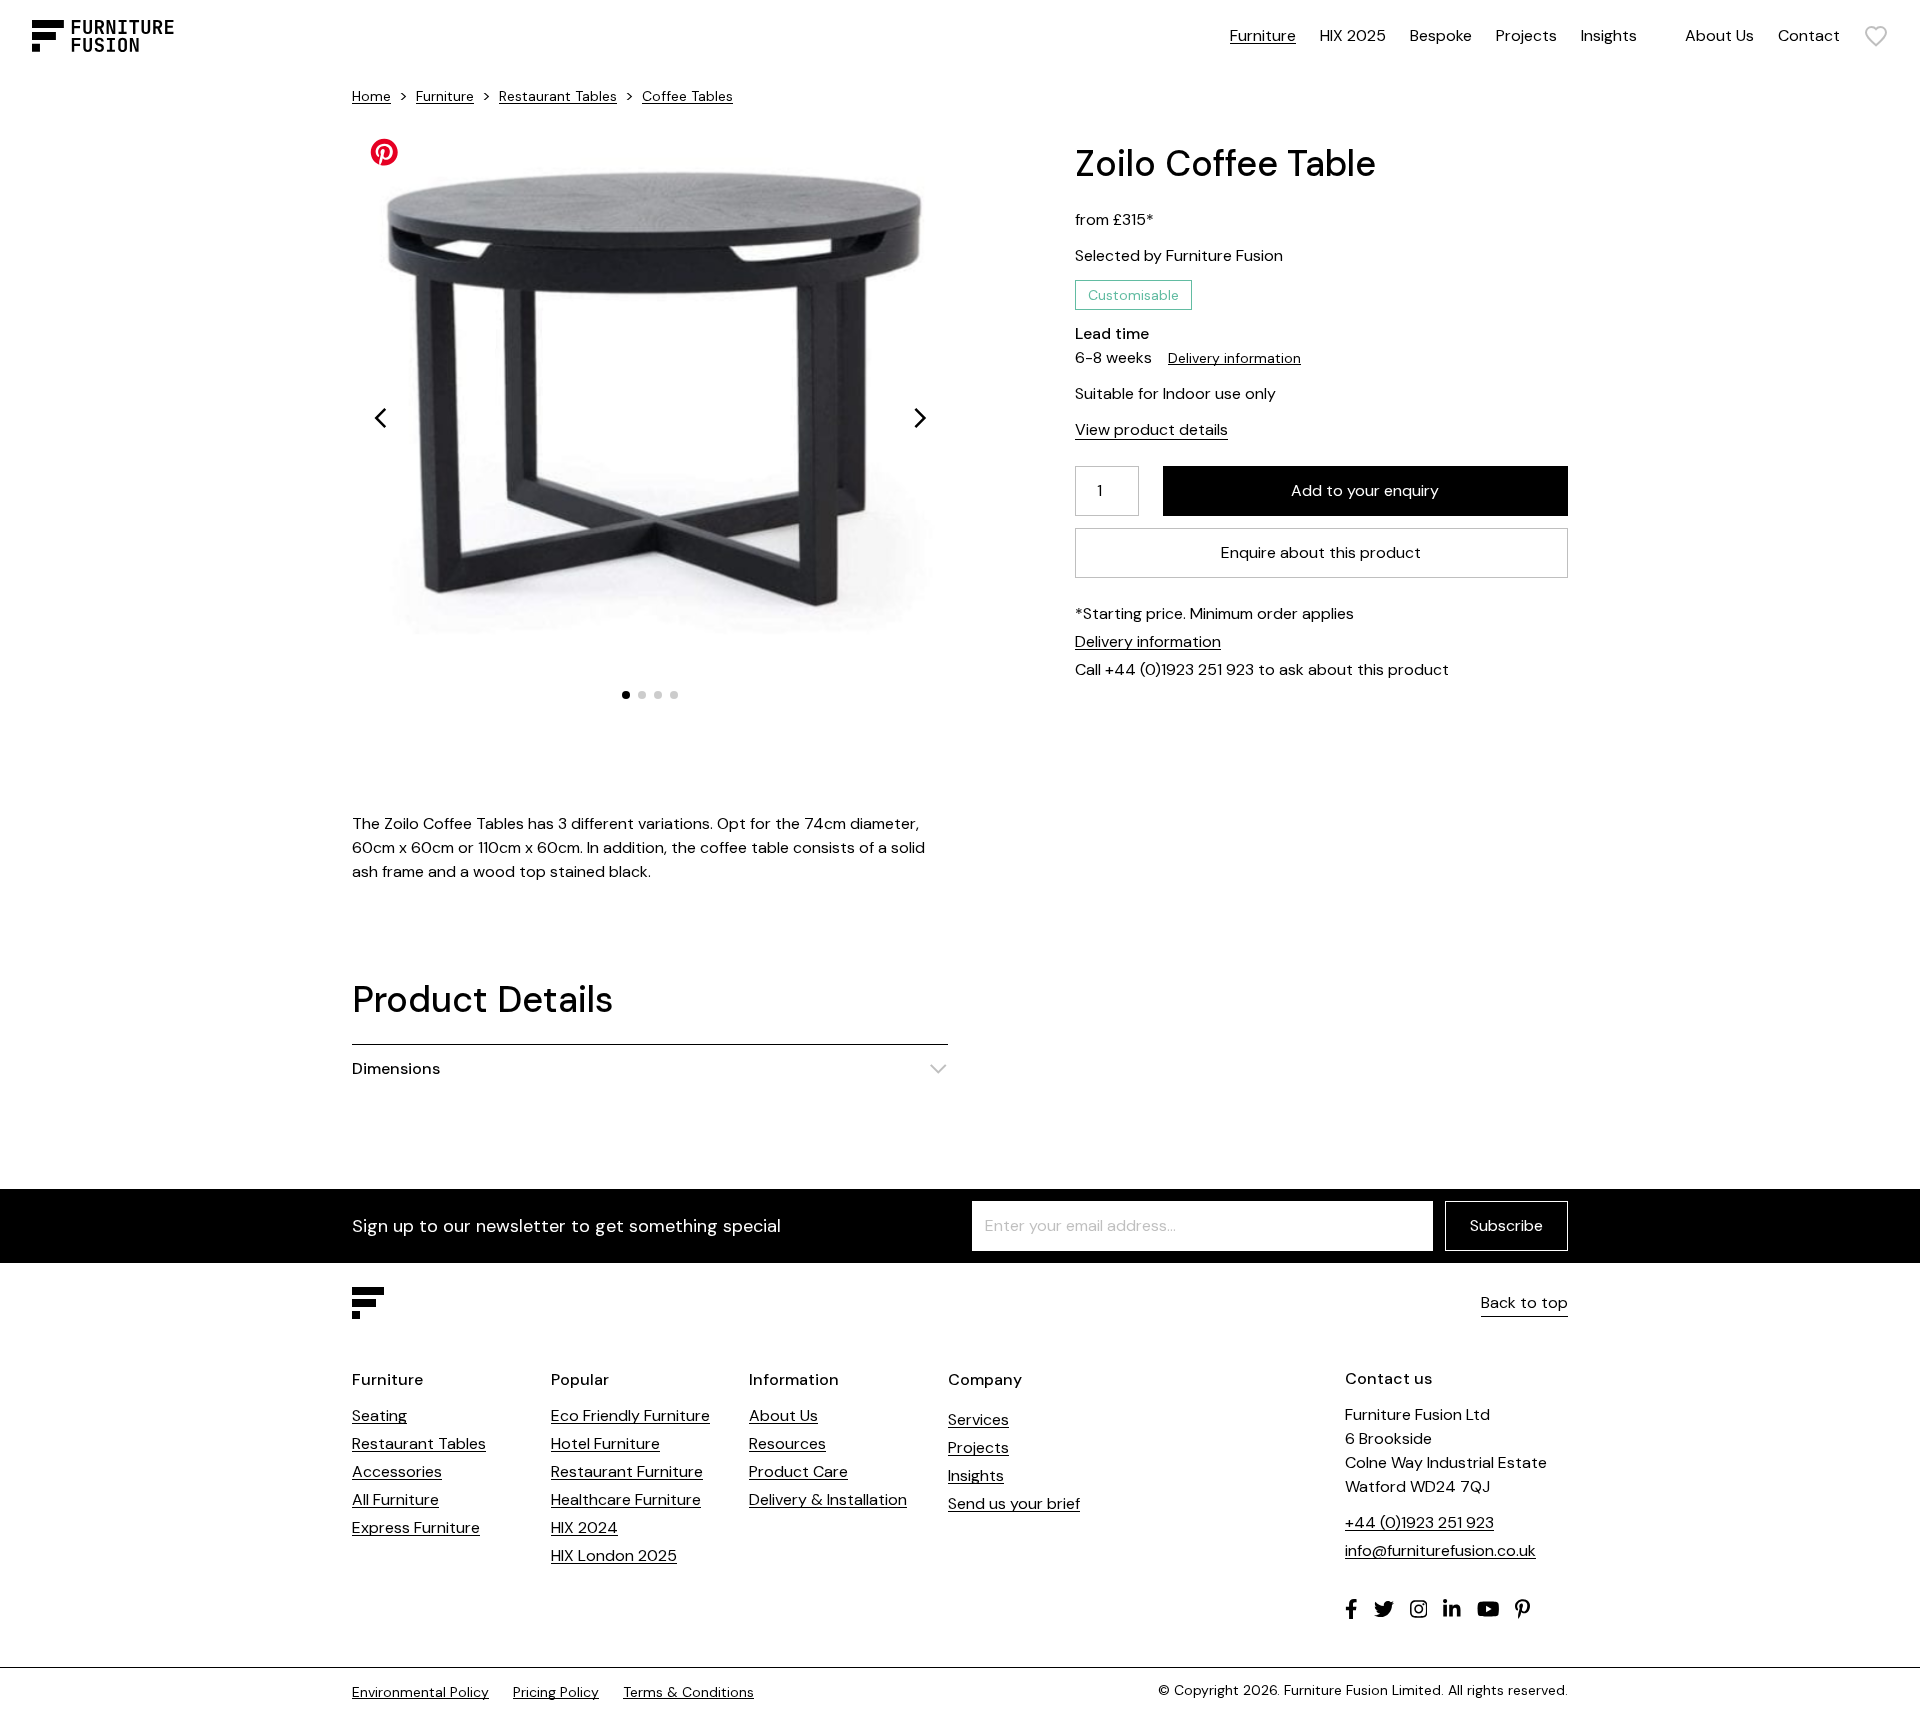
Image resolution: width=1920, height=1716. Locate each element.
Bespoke (1441, 35)
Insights (1609, 35)
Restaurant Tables (558, 96)
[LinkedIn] (1452, 1609)
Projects (1526, 35)
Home (371, 96)
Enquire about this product (1322, 552)
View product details (1151, 429)
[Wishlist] (1876, 36)
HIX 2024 (584, 1527)
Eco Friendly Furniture (630, 1415)
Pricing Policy (556, 1692)
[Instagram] (1419, 1609)
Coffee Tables (687, 96)
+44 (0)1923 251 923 (1419, 1522)
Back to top (1524, 1302)
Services (978, 1419)
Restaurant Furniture (627, 1471)
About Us (1719, 35)
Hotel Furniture (605, 1443)
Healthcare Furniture (626, 1499)
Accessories (397, 1471)
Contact (1809, 35)
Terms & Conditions (688, 1692)
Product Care (798, 1471)
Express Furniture (416, 1527)
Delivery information (1234, 358)
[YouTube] (1488, 1609)
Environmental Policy (420, 1692)
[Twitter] (1384, 1609)
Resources (787, 1443)
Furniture (1263, 35)
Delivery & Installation (828, 1499)
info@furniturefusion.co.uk (1440, 1550)
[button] (380, 418)
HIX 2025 (1353, 35)
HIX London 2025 (614, 1555)
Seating (379, 1415)
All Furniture (395, 1499)
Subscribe (1506, 1225)
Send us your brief (1014, 1503)
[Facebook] (1351, 1609)
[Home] (103, 36)
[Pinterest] (1522, 1609)
